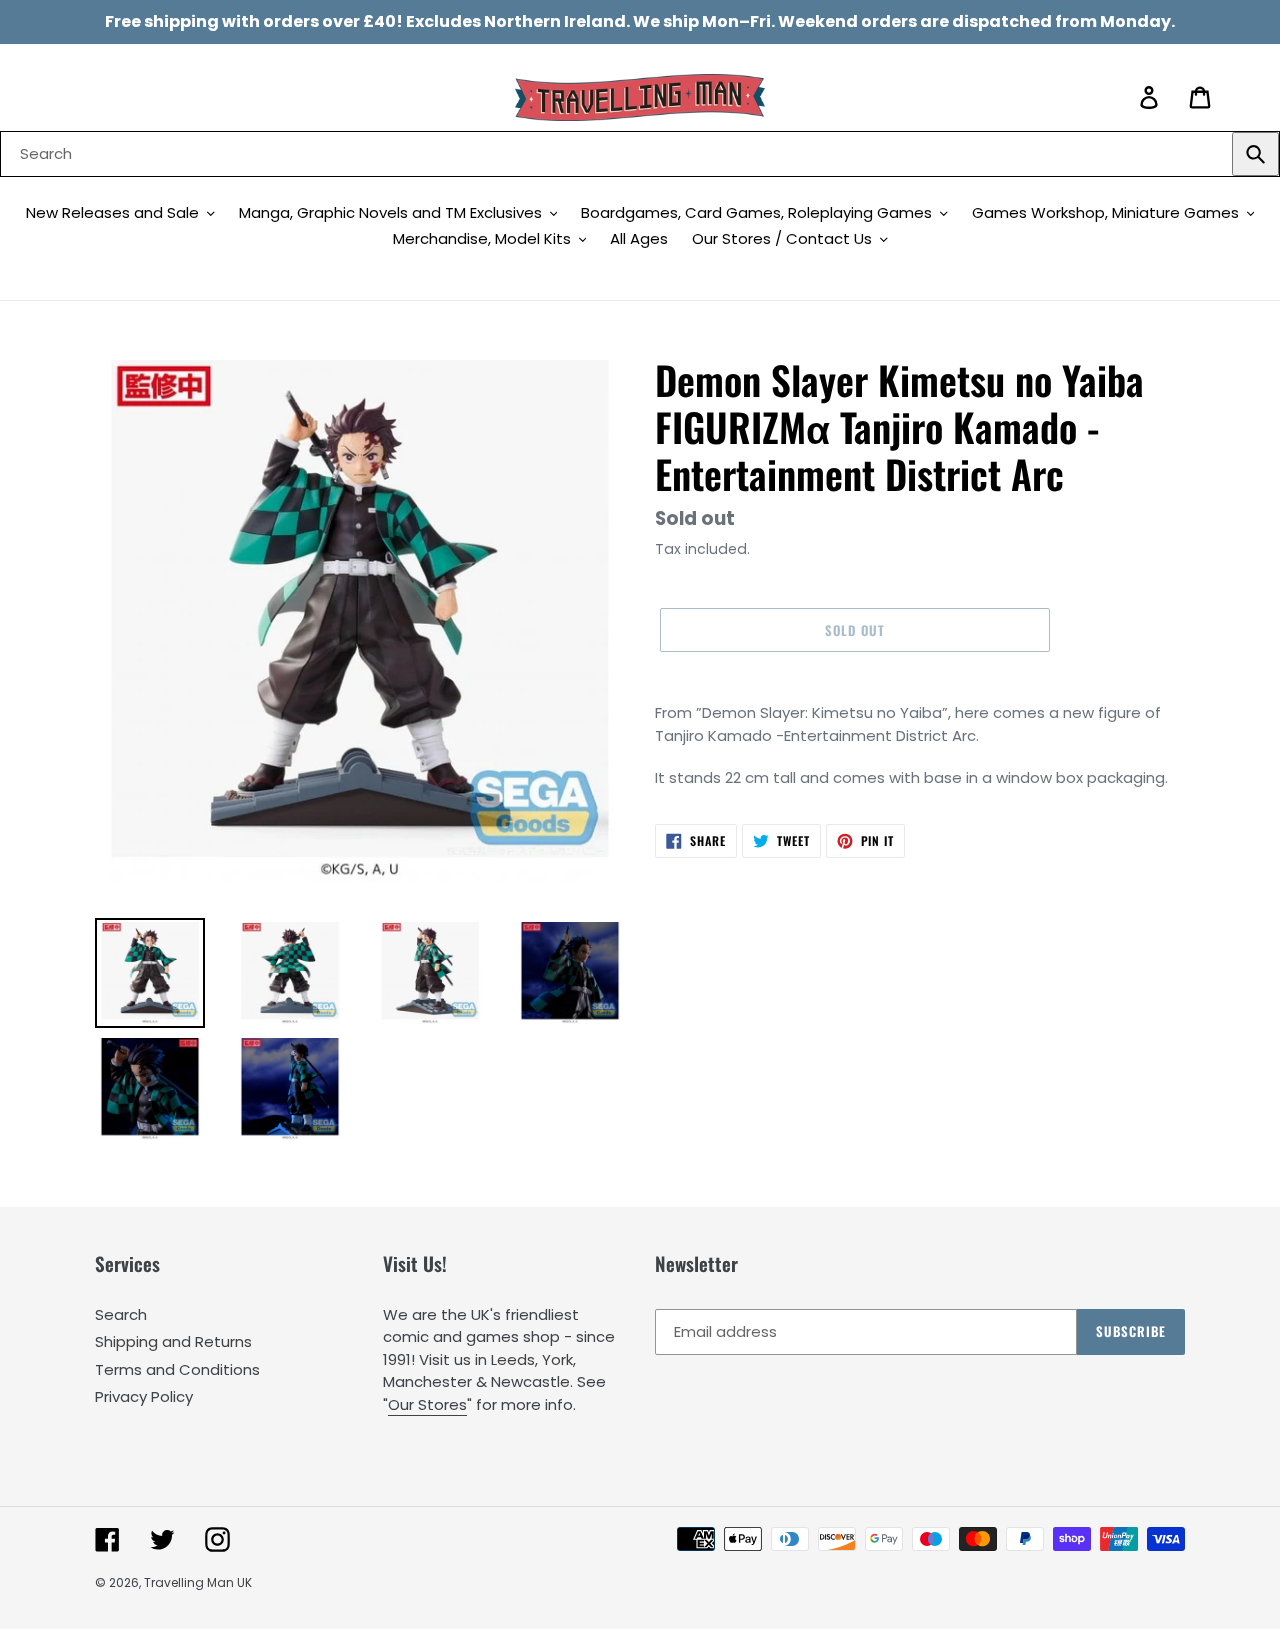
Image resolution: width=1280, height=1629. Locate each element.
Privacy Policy (144, 1396)
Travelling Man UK (198, 1582)
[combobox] (640, 154)
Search (121, 1314)
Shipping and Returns (173, 1341)
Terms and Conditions (177, 1369)
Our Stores (427, 1404)
